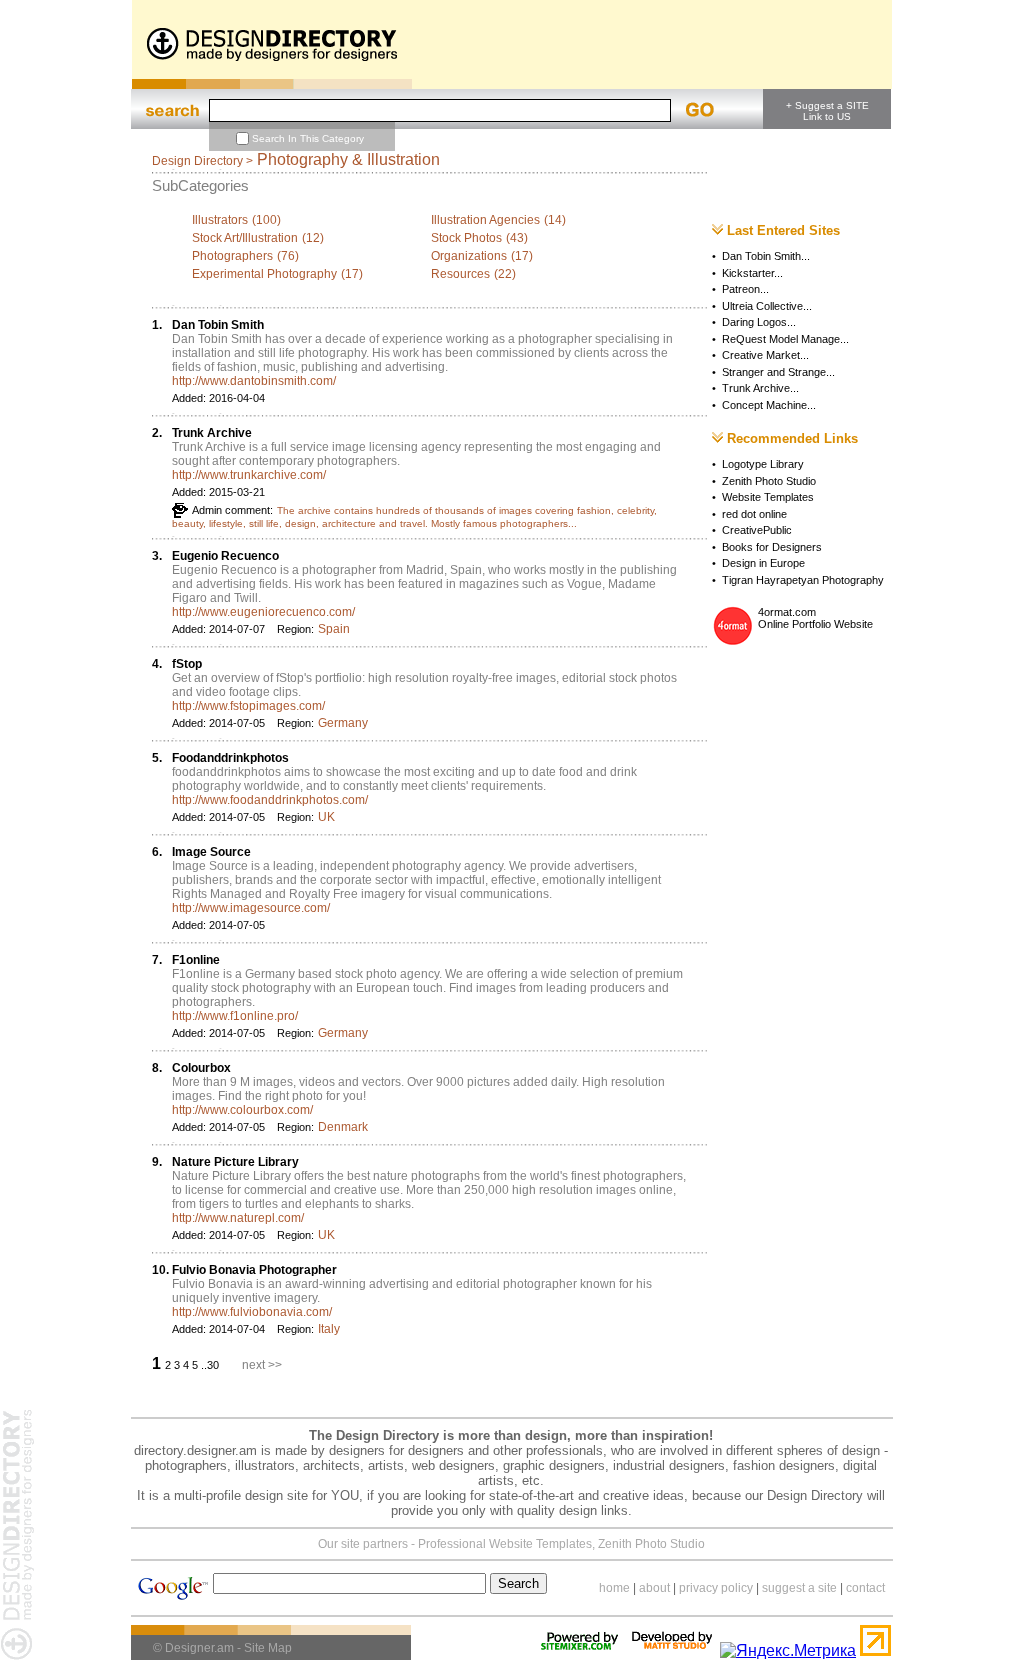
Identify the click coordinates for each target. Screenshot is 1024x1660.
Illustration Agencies (485, 220)
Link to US (827, 116)
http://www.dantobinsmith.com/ (254, 381)
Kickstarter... (752, 273)
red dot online (754, 514)
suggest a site (799, 1588)
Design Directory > (202, 161)
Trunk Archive (212, 433)
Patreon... (745, 289)
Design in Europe (763, 563)
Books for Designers (772, 547)
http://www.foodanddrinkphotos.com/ (270, 800)
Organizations (469, 256)
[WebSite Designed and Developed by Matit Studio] (672, 1650)
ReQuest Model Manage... (785, 339)
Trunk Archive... (760, 388)
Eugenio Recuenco (225, 556)
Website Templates (768, 497)
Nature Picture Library (235, 1162)
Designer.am (199, 1648)
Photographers (232, 256)
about (654, 1588)
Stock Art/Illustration (245, 238)
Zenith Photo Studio (769, 481)
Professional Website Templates (505, 1544)
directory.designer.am (195, 1450)
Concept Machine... (769, 405)
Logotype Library (763, 464)
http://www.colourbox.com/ (242, 1110)
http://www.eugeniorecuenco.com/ (263, 612)
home (614, 1588)
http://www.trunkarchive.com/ (249, 475)
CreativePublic (757, 530)
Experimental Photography (264, 274)
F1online (196, 960)
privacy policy (716, 1588)
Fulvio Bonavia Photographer (254, 1270)
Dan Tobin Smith (218, 325)
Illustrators (220, 220)
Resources (460, 274)
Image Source (211, 852)
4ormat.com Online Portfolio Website (815, 618)
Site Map (268, 1648)
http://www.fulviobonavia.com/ (252, 1312)
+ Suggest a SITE (827, 105)
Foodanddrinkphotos (230, 758)
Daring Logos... (759, 322)
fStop (187, 664)
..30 (211, 1365)
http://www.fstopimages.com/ (248, 706)
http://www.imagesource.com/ (251, 908)
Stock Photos (466, 238)
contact (865, 1588)
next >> (262, 1365)
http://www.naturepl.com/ (238, 1218)
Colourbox (201, 1068)
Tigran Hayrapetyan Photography (803, 580)
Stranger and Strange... (778, 372)
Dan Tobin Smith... (766, 256)
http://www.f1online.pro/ (235, 1016)
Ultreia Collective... (767, 306)
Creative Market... (765, 355)
